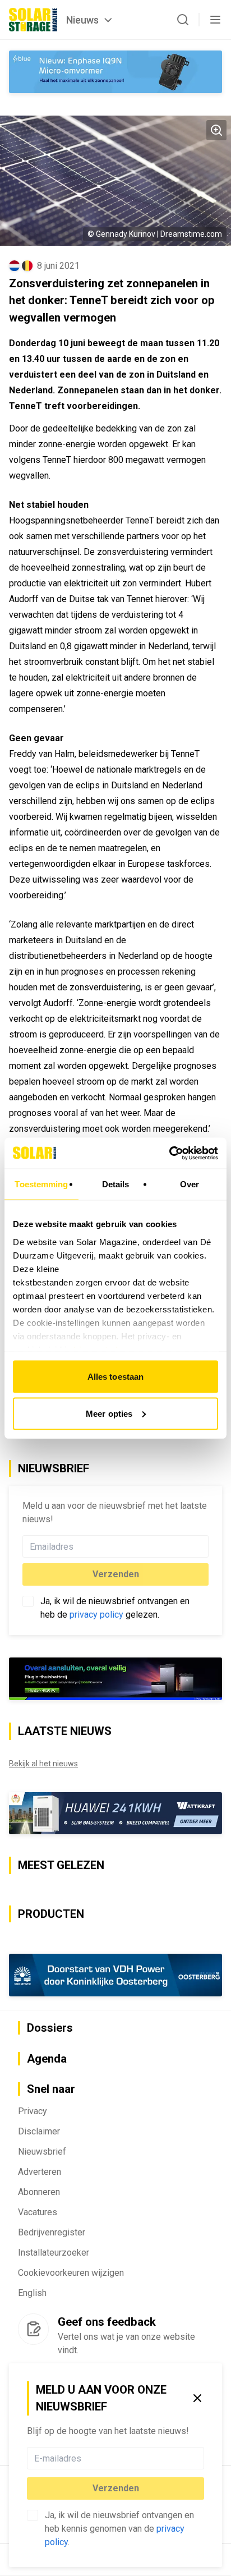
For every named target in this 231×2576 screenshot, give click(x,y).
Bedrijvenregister (52, 2232)
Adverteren (40, 2172)
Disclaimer (39, 2131)
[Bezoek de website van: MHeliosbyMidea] (115, 1679)
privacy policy (96, 1615)
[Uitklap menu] (215, 20)
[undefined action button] (201, 2458)
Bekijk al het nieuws (43, 1764)
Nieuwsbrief (42, 2152)
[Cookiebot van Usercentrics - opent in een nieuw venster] (169, 1153)
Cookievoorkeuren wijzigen (71, 2273)
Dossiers (50, 2028)
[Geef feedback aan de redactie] (33, 2329)
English (32, 2293)
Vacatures (38, 2212)
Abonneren (39, 2192)
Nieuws (82, 20)
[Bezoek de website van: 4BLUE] (115, 72)
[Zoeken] (183, 20)
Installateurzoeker (54, 2253)
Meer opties (109, 1413)
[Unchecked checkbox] (33, 2515)
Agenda (47, 2059)
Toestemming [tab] (41, 1184)
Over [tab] (190, 1184)
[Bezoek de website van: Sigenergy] (115, 1975)
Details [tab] (116, 1184)
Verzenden (116, 2488)
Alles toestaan (115, 1377)
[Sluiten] (197, 2398)
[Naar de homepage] (33, 20)
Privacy (33, 2111)
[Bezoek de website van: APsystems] (115, 1813)
